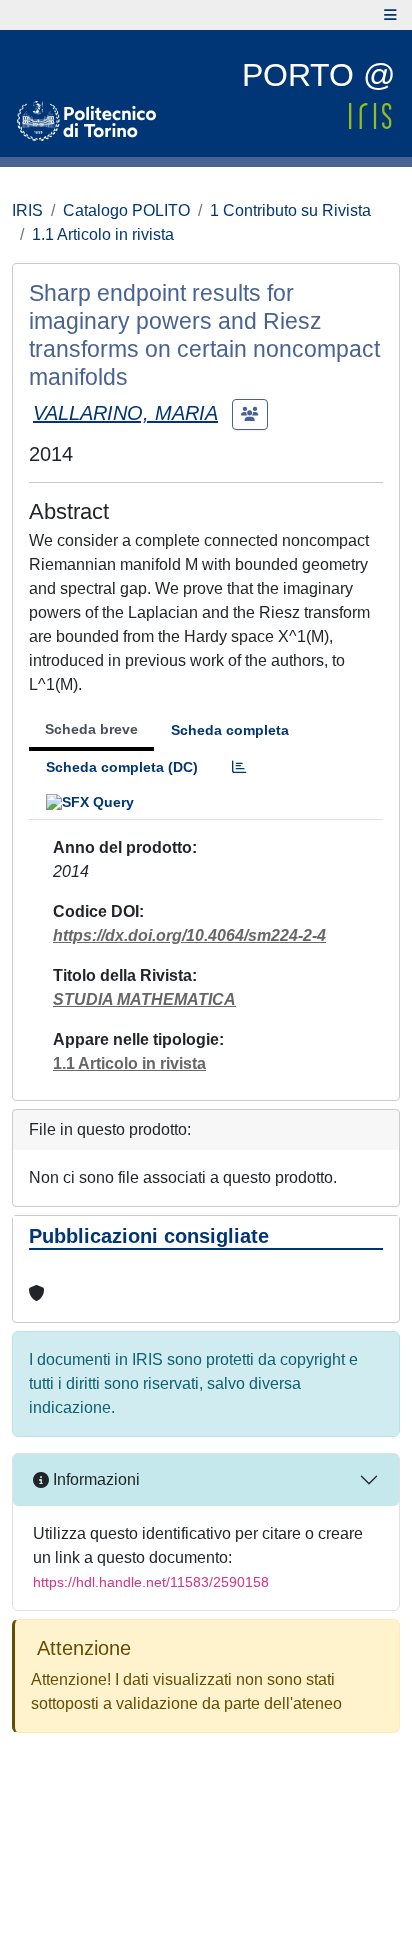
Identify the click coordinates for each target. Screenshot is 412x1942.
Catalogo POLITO (126, 210)
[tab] (239, 767)
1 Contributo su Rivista (290, 210)
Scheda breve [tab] (91, 729)
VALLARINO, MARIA (125, 413)
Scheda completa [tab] (230, 730)
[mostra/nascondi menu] (390, 15)
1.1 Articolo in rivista (103, 234)
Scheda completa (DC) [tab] (122, 767)
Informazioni (94, 1479)
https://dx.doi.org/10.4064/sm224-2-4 (189, 935)
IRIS (27, 210)
